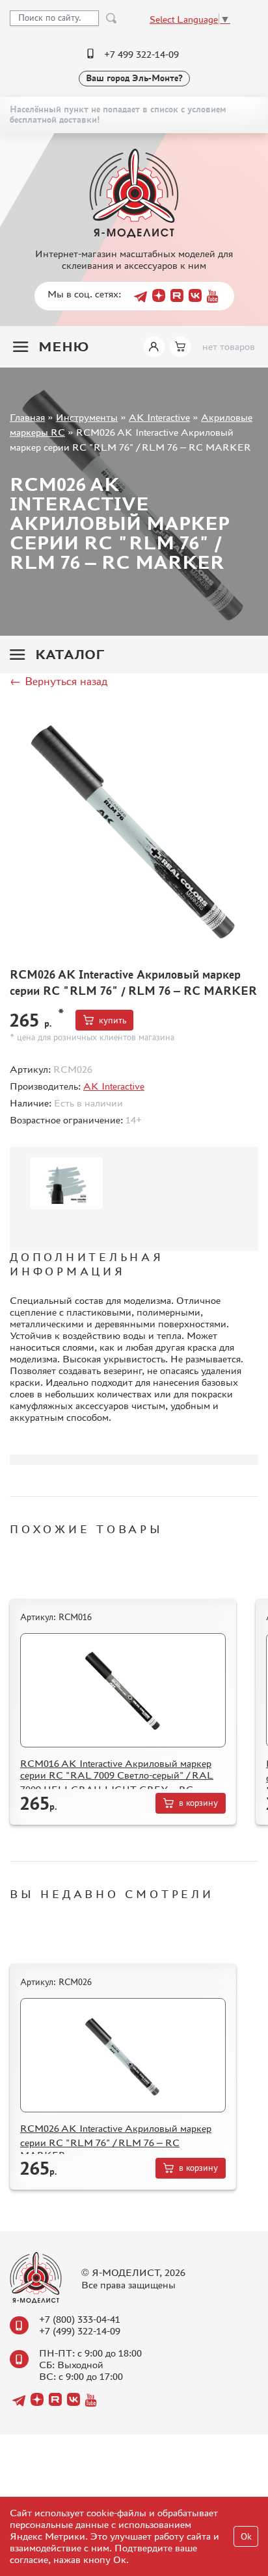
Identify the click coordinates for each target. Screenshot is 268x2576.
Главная (27, 417)
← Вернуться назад (59, 681)
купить (113, 1020)
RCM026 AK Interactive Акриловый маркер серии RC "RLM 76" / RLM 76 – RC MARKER (116, 2142)
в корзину (198, 1803)
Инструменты (87, 417)
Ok (246, 2537)
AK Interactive (159, 417)
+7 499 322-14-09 (141, 54)
